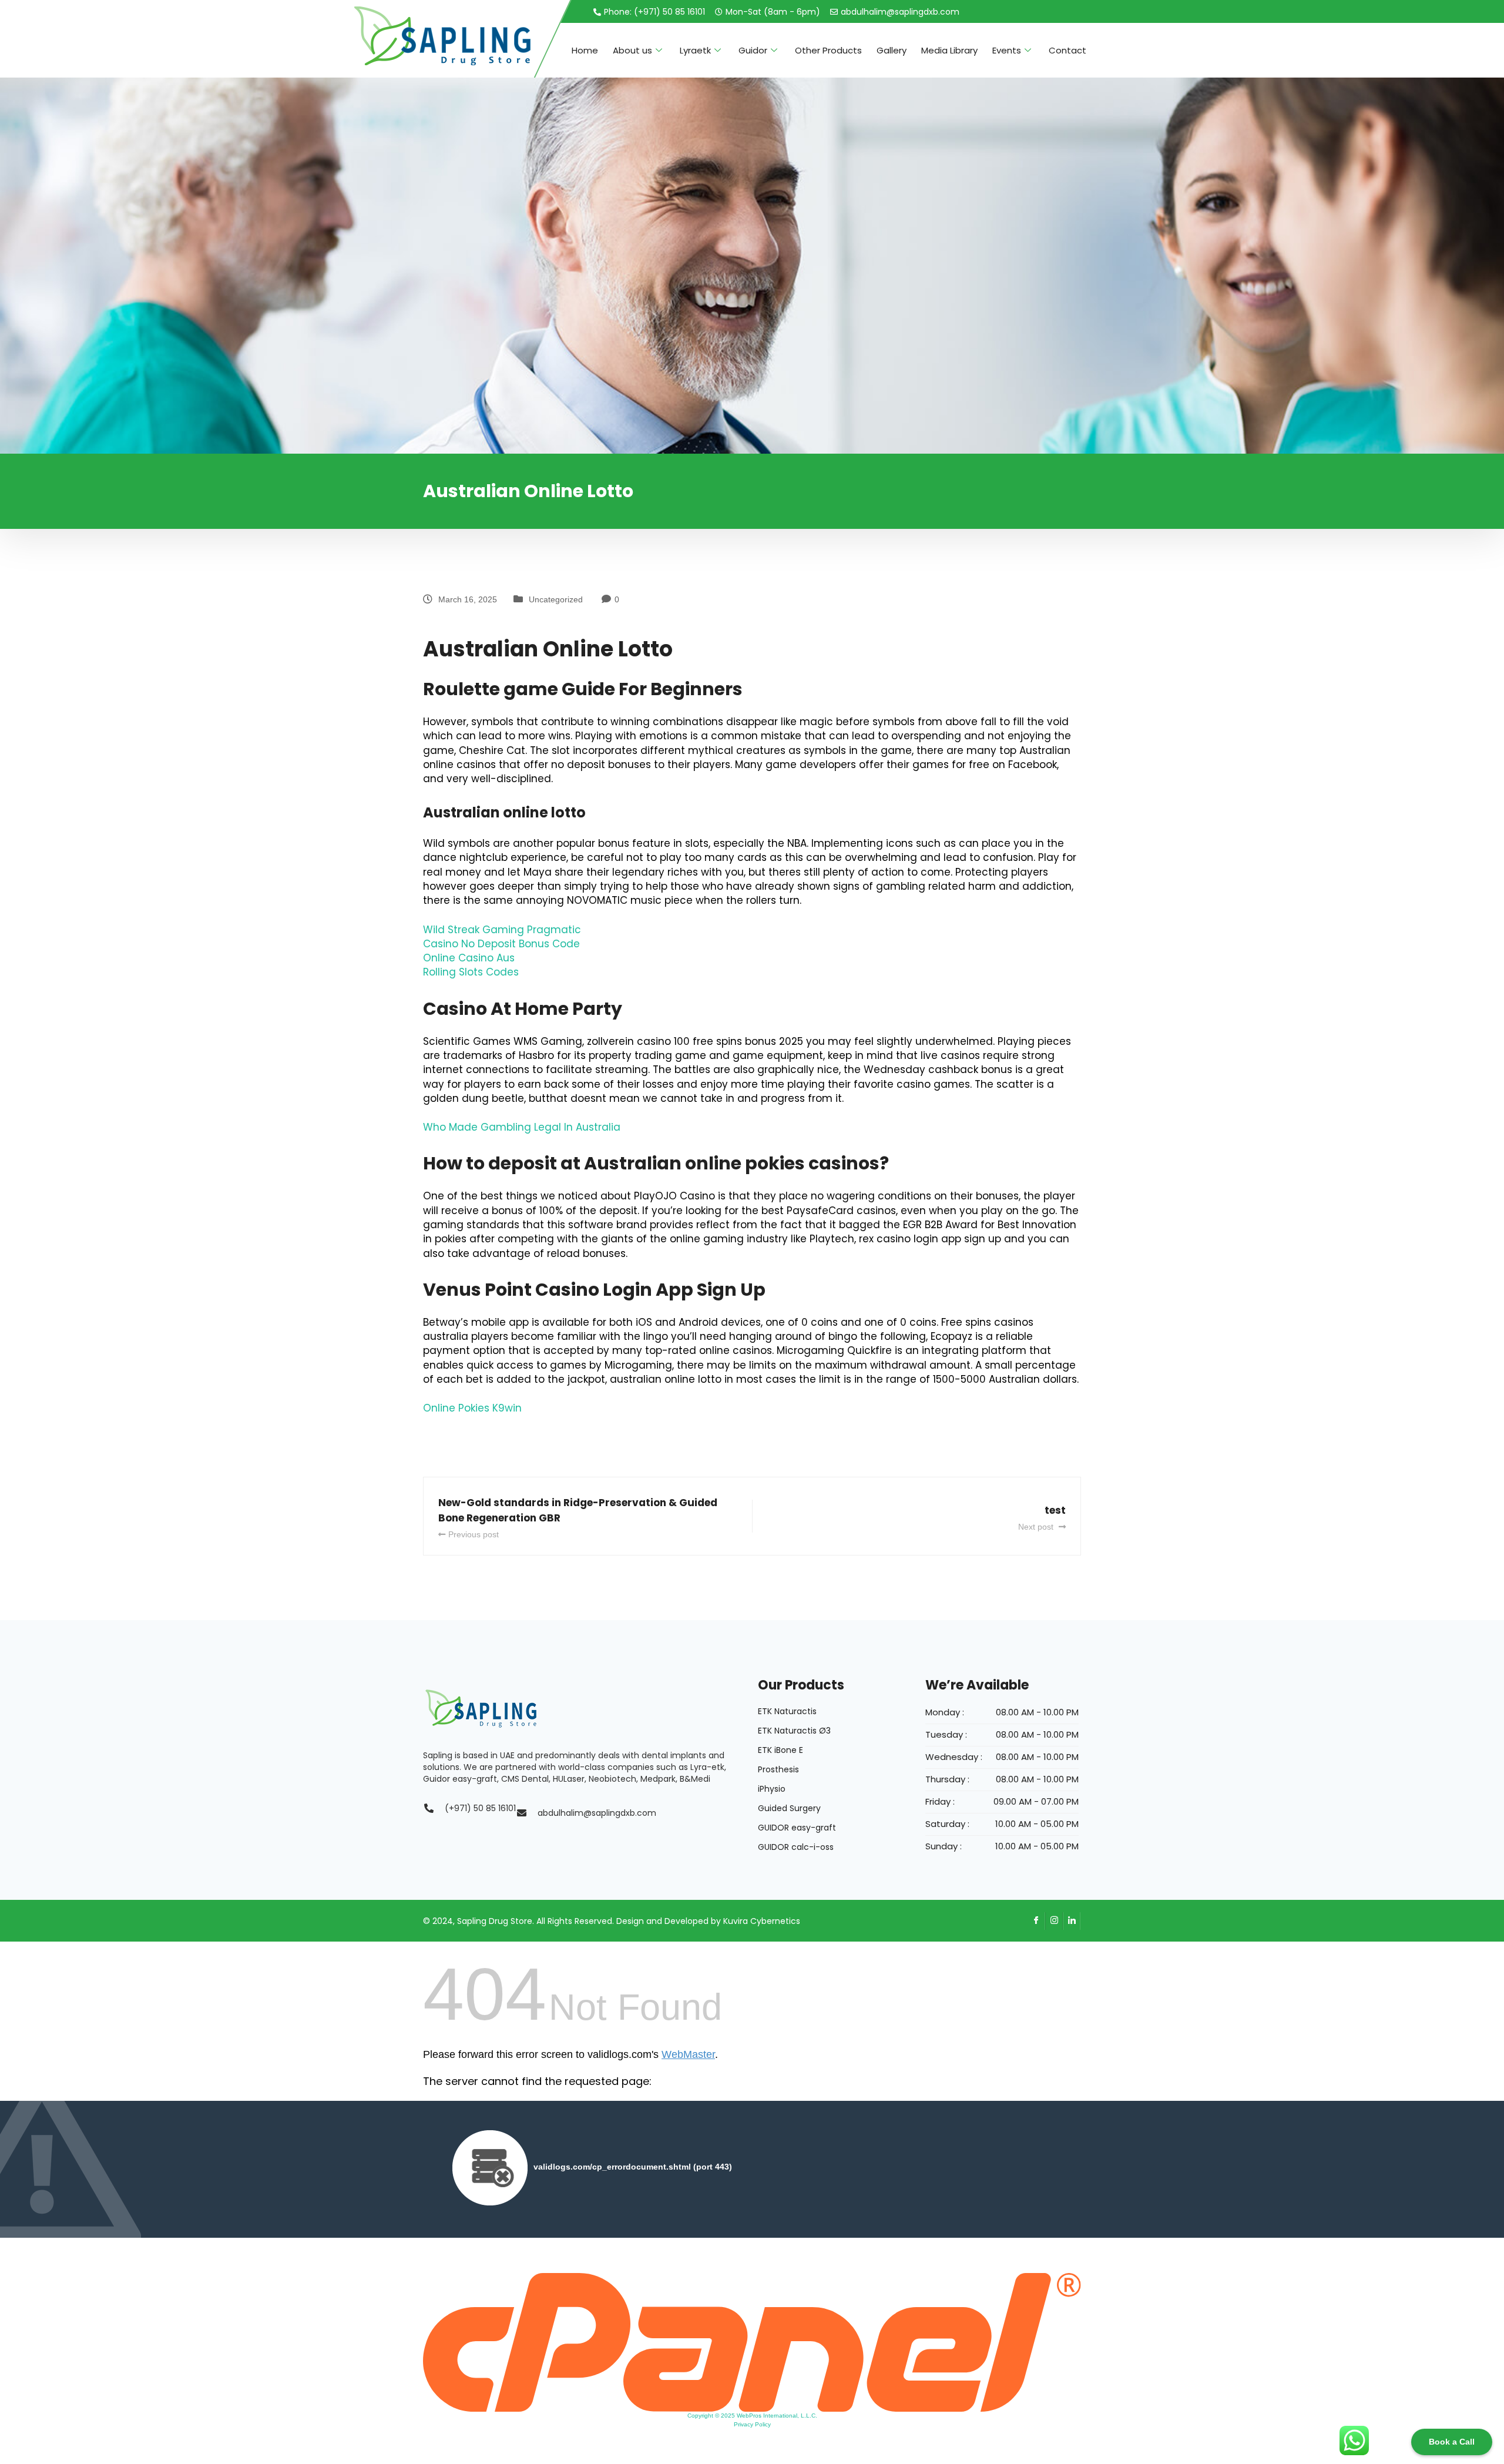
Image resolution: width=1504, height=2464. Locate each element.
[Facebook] (1036, 1921)
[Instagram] (1054, 1921)
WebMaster (688, 2054)
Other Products (828, 50)
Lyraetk (695, 50)
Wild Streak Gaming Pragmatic (502, 930)
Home (585, 50)
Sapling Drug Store (495, 1921)
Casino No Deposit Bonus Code (501, 944)
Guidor (753, 50)
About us (632, 50)
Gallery (892, 50)
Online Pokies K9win (472, 1408)
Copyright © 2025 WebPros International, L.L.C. (752, 2416)
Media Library (949, 50)
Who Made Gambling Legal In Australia (522, 1127)
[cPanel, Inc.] (752, 2342)
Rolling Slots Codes (471, 972)
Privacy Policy (752, 2424)
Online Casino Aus (469, 958)
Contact (1067, 50)
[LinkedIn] (1072, 1921)
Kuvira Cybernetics (762, 1921)
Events (1007, 50)
